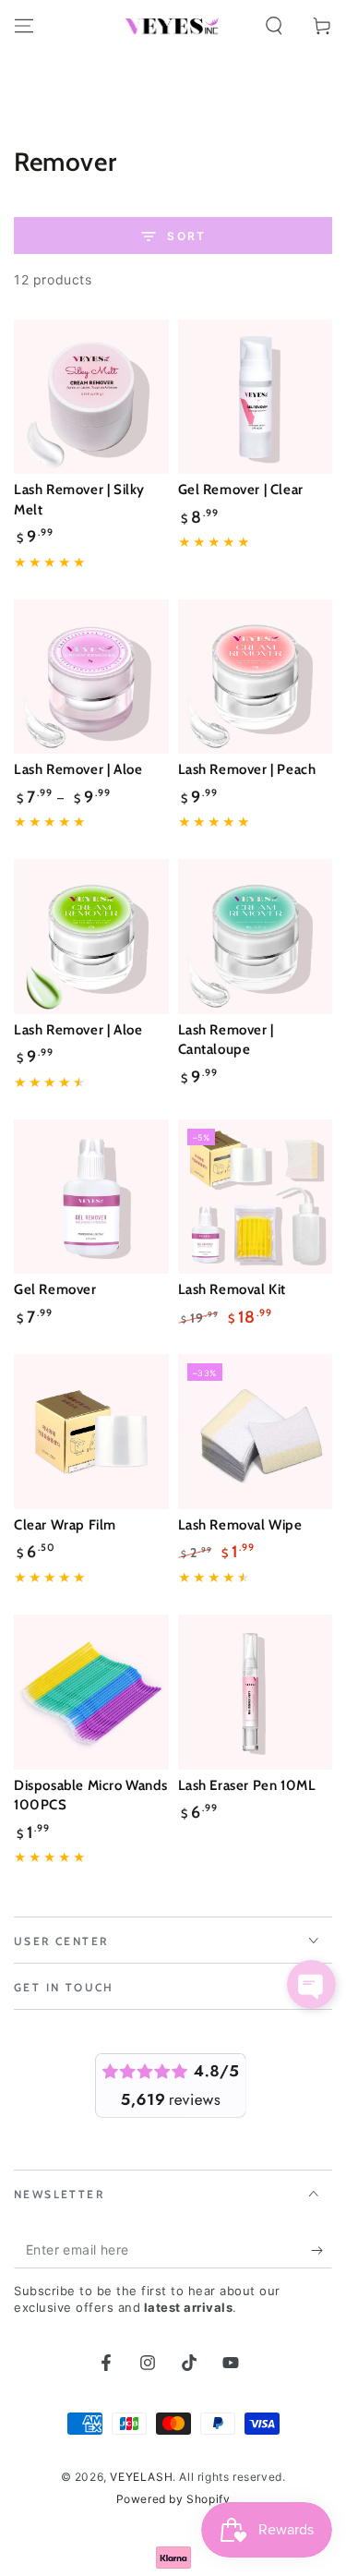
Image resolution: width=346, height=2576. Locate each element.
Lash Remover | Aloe (78, 769)
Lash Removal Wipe (240, 1525)
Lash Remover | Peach (247, 769)
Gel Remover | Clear (241, 490)
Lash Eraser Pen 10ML (247, 1785)
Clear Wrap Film (65, 1525)
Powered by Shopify (173, 2499)
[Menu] (24, 26)
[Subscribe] (322, 2250)
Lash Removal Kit (233, 1289)
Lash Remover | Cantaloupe (226, 1040)
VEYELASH (141, 2477)
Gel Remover (55, 1289)
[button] (274, 26)
